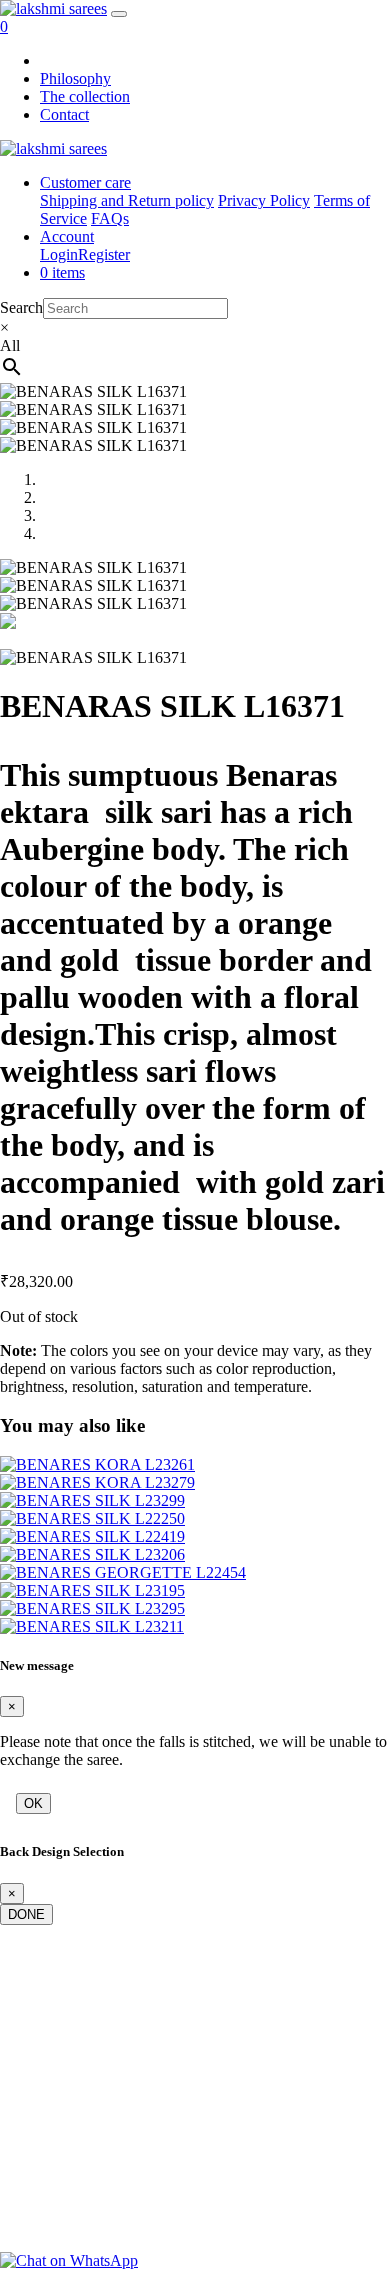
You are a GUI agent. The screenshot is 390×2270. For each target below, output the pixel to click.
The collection (85, 96)
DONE (26, 1914)
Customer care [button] (85, 182)
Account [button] (67, 236)
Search (21, 307)
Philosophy (75, 78)
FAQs (110, 218)
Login (59, 254)
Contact (64, 114)
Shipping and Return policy (127, 200)
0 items (62, 272)
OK (33, 1803)
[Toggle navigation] (119, 14)
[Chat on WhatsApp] (69, 2260)
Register (104, 254)
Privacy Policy (264, 200)
